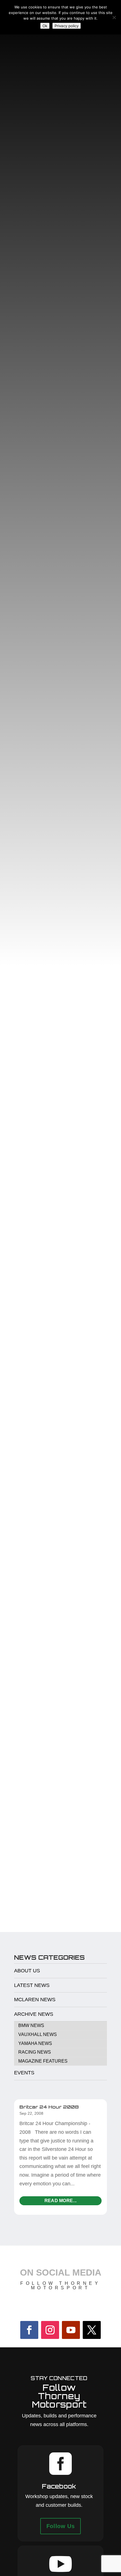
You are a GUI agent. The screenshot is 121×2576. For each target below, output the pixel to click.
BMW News (31, 2025)
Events (24, 2073)
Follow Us (60, 2526)
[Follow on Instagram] (50, 2330)
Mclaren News (35, 2000)
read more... (61, 2201)
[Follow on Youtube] (71, 2330)
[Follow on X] (92, 2330)
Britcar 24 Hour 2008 (49, 2107)
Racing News (35, 2052)
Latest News (32, 1985)
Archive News (34, 2014)
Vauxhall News (38, 2034)
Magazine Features (43, 2061)
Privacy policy (67, 26)
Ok (45, 26)
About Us (27, 1971)
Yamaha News (35, 2043)
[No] (114, 17)
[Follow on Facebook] (29, 2330)
